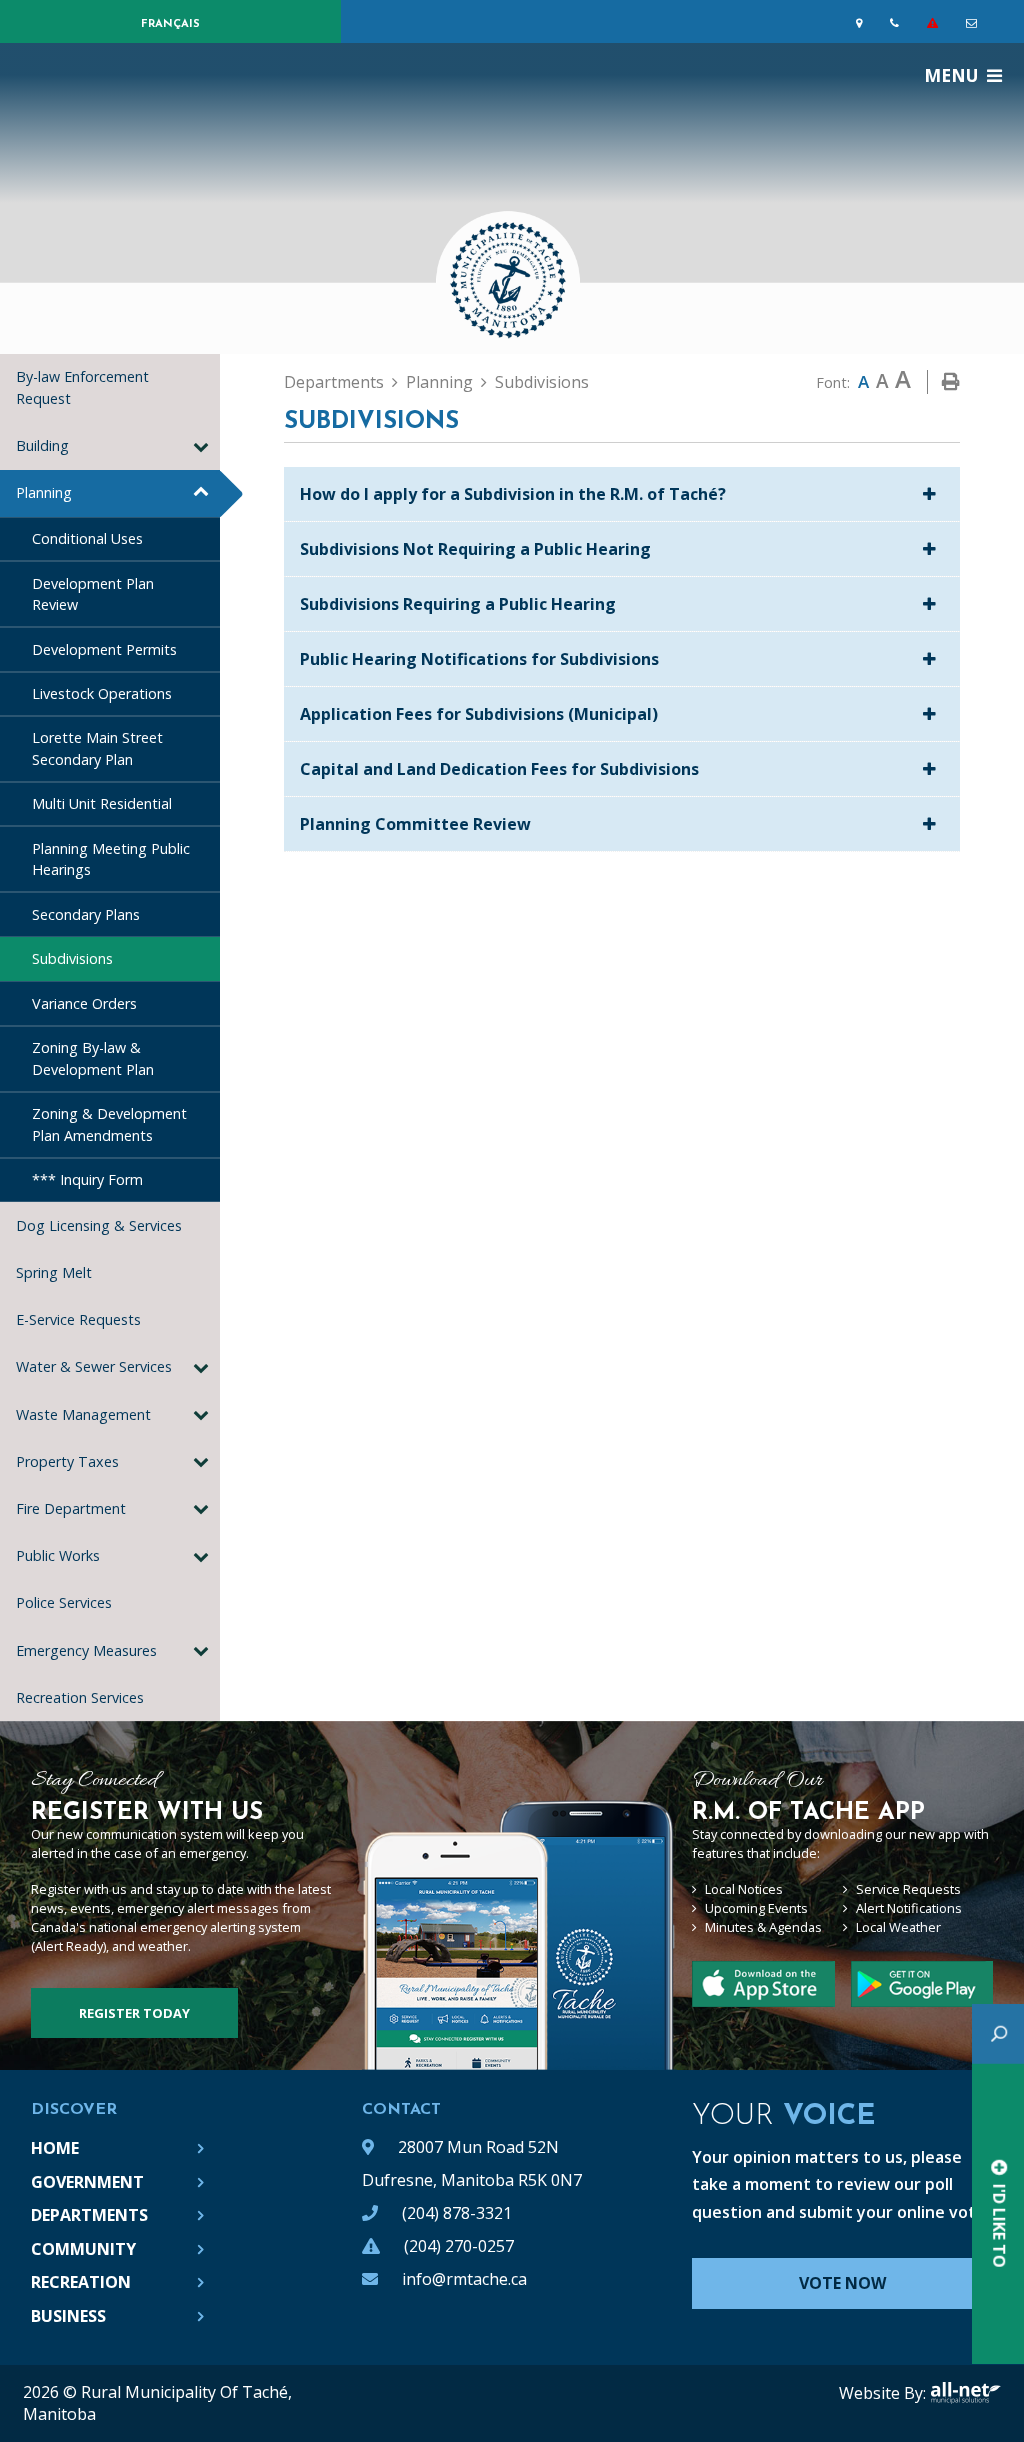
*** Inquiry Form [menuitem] (87, 1179)
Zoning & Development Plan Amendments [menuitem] (109, 1124)
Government (87, 2182)
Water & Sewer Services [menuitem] (94, 1366)
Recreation (81, 2282)
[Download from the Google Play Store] (763, 1984)
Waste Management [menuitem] (83, 1414)
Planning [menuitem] (44, 492)
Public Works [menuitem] (58, 1555)
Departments (334, 382)
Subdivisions (542, 382)
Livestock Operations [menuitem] (102, 693)
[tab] (622, 494)
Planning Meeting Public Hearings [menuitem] (111, 859)
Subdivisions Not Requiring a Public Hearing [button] (475, 549)
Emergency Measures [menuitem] (86, 1650)
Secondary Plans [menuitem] (86, 914)
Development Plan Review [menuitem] (93, 594)
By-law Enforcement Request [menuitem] (82, 387)
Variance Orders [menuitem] (84, 1003)
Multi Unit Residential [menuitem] (102, 803)
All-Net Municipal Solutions (965, 2393)
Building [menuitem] (42, 445)
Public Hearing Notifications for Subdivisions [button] (479, 659)
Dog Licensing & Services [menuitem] (99, 1225)
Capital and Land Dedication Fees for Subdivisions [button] (499, 769)
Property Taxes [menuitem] (67, 1461)
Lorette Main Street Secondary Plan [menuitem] (97, 748)
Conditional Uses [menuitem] (87, 538)
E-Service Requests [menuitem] (78, 1319)
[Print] (951, 382)
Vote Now (842, 2283)
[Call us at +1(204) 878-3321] (898, 22)
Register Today (134, 2013)
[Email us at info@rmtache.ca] (975, 22)
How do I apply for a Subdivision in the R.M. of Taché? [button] (513, 494)
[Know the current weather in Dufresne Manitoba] (1006, 27)
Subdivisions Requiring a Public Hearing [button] (458, 604)
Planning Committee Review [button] (415, 824)
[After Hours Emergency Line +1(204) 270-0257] (936, 22)
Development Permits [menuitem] (104, 649)
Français (170, 24)
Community (83, 2249)
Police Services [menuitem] (64, 1602)
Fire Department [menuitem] (71, 1508)
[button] (200, 445)
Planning (439, 382)
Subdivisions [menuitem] (72, 958)
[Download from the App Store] (922, 1984)
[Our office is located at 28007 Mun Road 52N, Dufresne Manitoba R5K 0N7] (863, 22)
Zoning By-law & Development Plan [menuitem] (93, 1058)
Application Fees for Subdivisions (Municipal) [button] (479, 714)
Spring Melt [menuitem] (54, 1272)
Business (68, 2316)
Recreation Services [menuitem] (84, 1697)
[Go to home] (512, 271)
